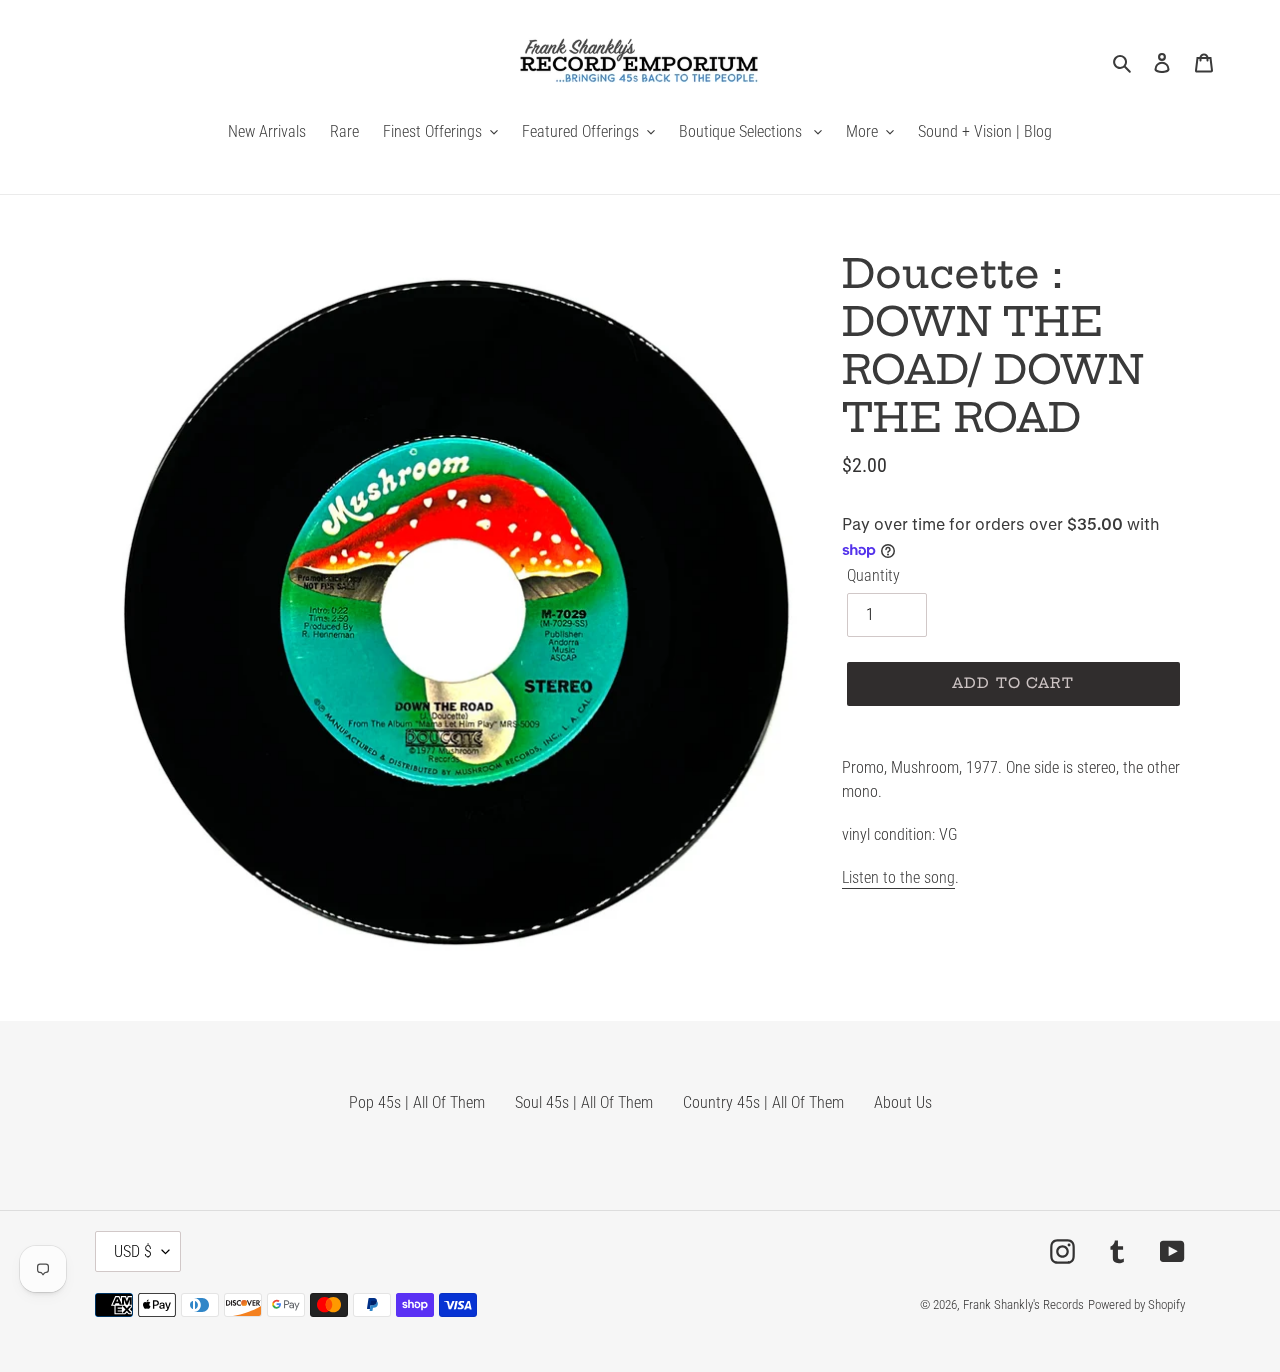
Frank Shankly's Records (1023, 1304)
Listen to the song (898, 877)
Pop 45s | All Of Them (417, 1102)
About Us (903, 1102)
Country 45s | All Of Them (763, 1102)
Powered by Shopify (1136, 1304)
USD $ (133, 1251)
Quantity (873, 575)
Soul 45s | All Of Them (584, 1102)
